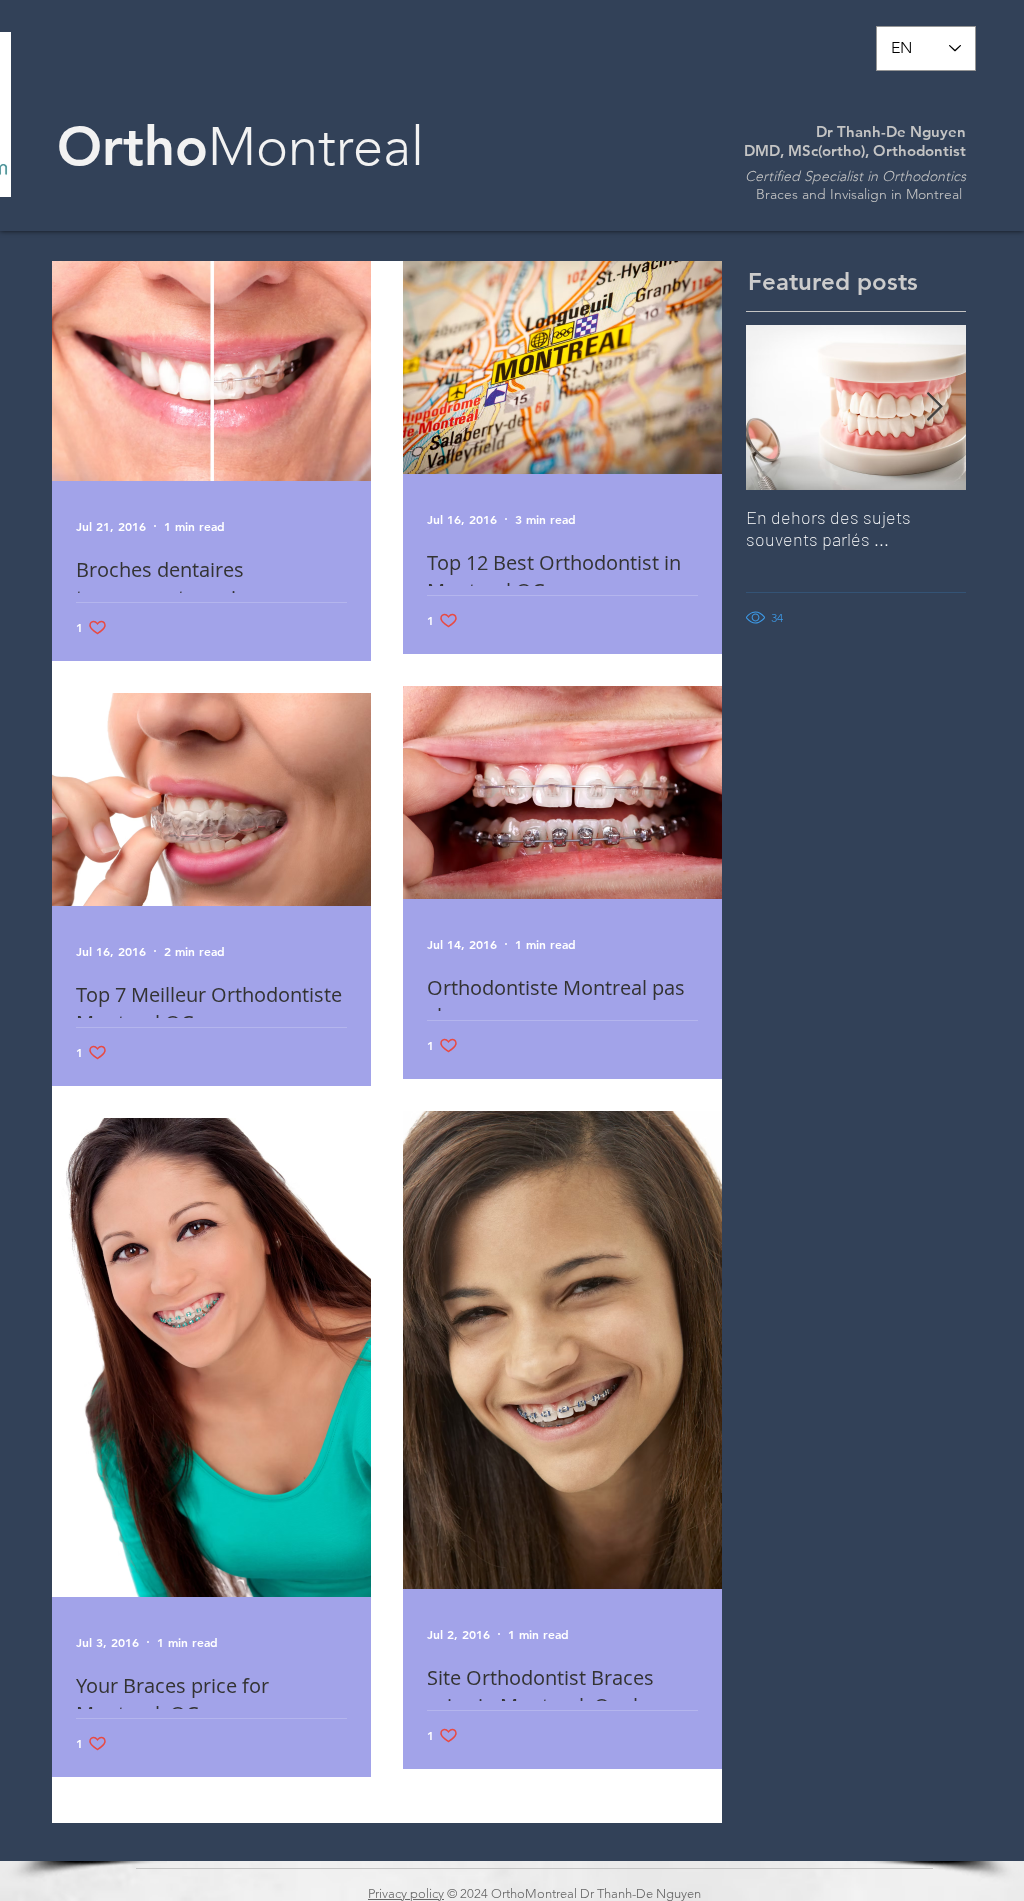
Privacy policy (406, 1893)
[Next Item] (934, 407)
